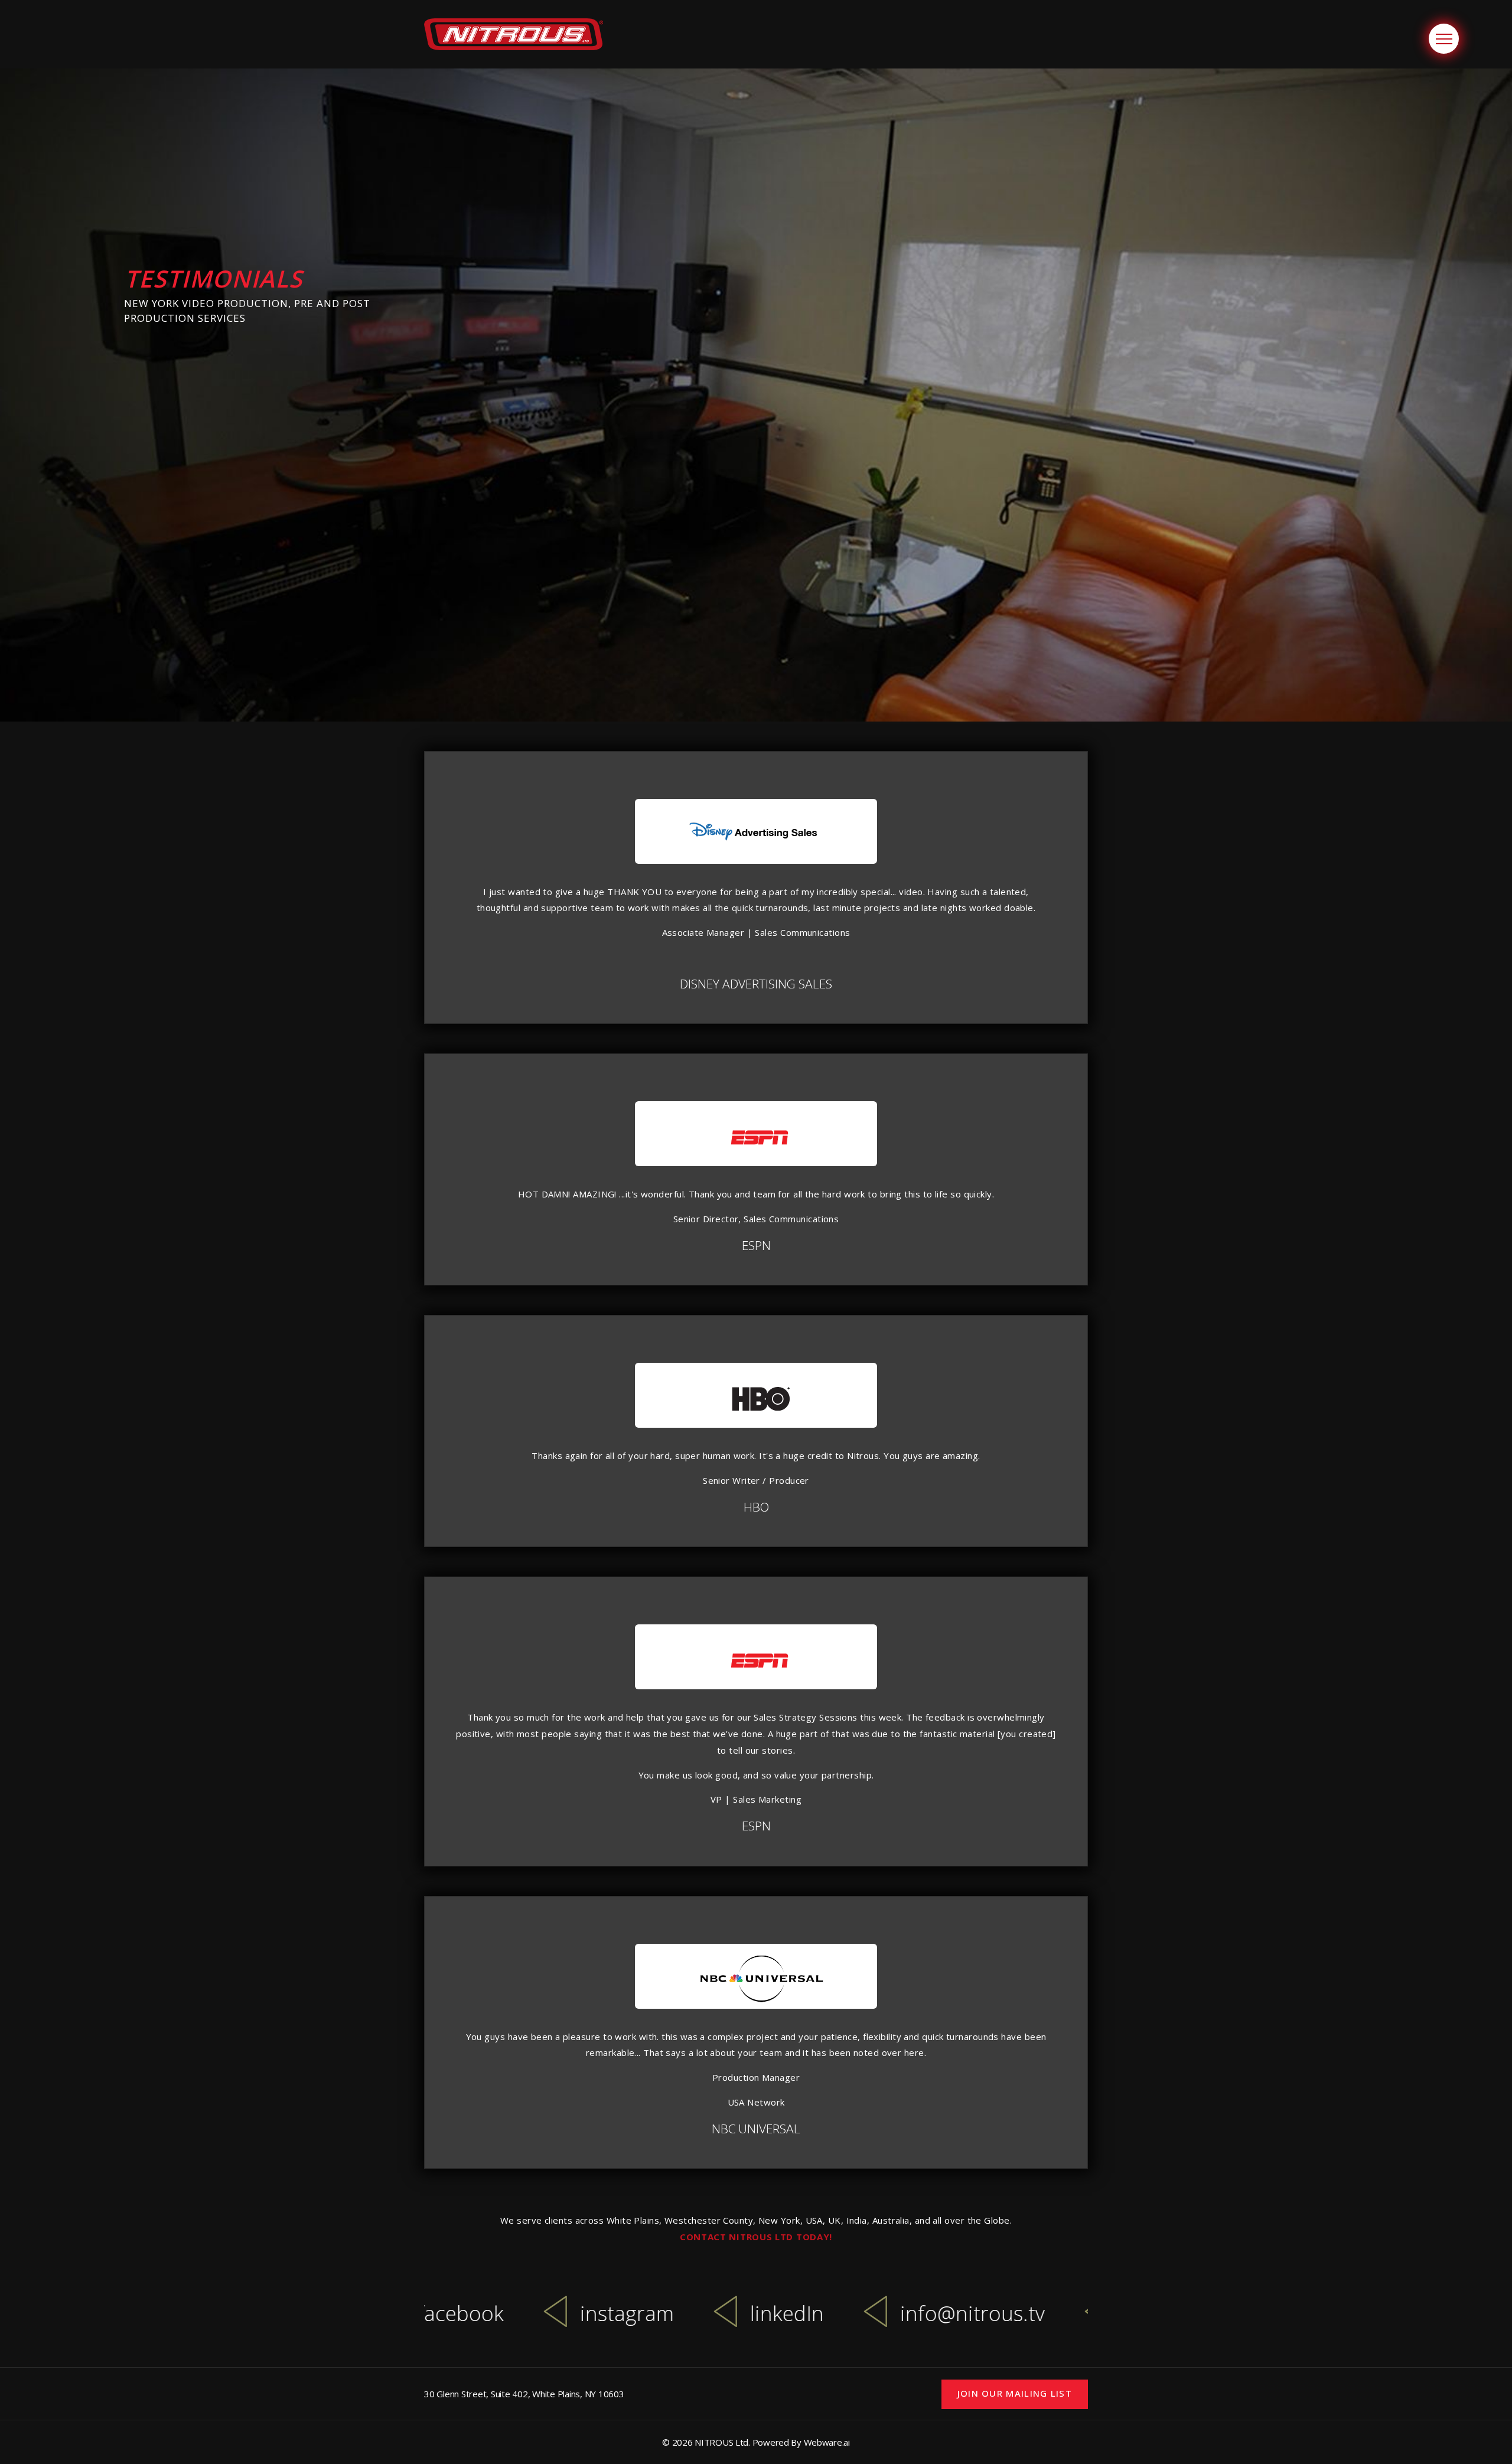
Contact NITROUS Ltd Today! (756, 2237)
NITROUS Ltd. (722, 2442)
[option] (559, 2319)
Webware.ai (827, 2442)
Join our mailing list (1015, 2393)
